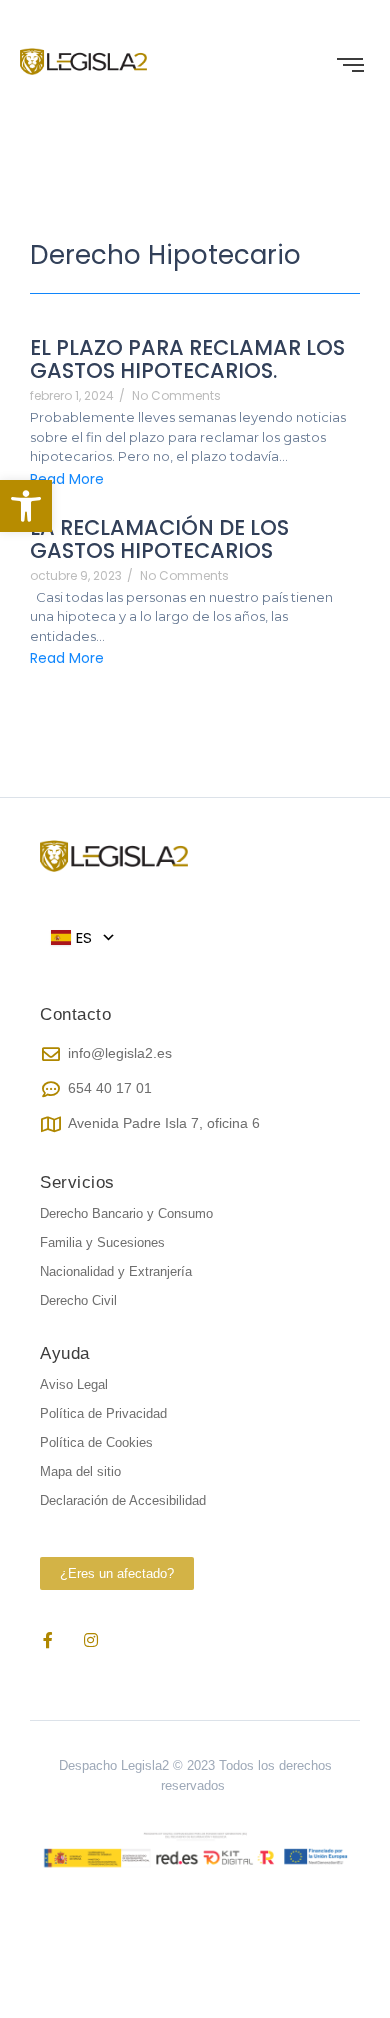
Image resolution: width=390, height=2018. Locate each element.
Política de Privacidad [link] (103, 1413)
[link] (26, 506)
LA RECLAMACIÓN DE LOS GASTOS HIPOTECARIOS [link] (159, 539)
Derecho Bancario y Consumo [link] (126, 1213)
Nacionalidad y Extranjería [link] (116, 1271)
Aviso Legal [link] (74, 1384)
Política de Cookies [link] (96, 1442)
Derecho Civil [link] (78, 1300)
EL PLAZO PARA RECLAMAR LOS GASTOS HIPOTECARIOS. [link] (187, 359)
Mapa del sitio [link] (80, 1471)
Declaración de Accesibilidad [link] (123, 1500)
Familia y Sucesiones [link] (102, 1242)
